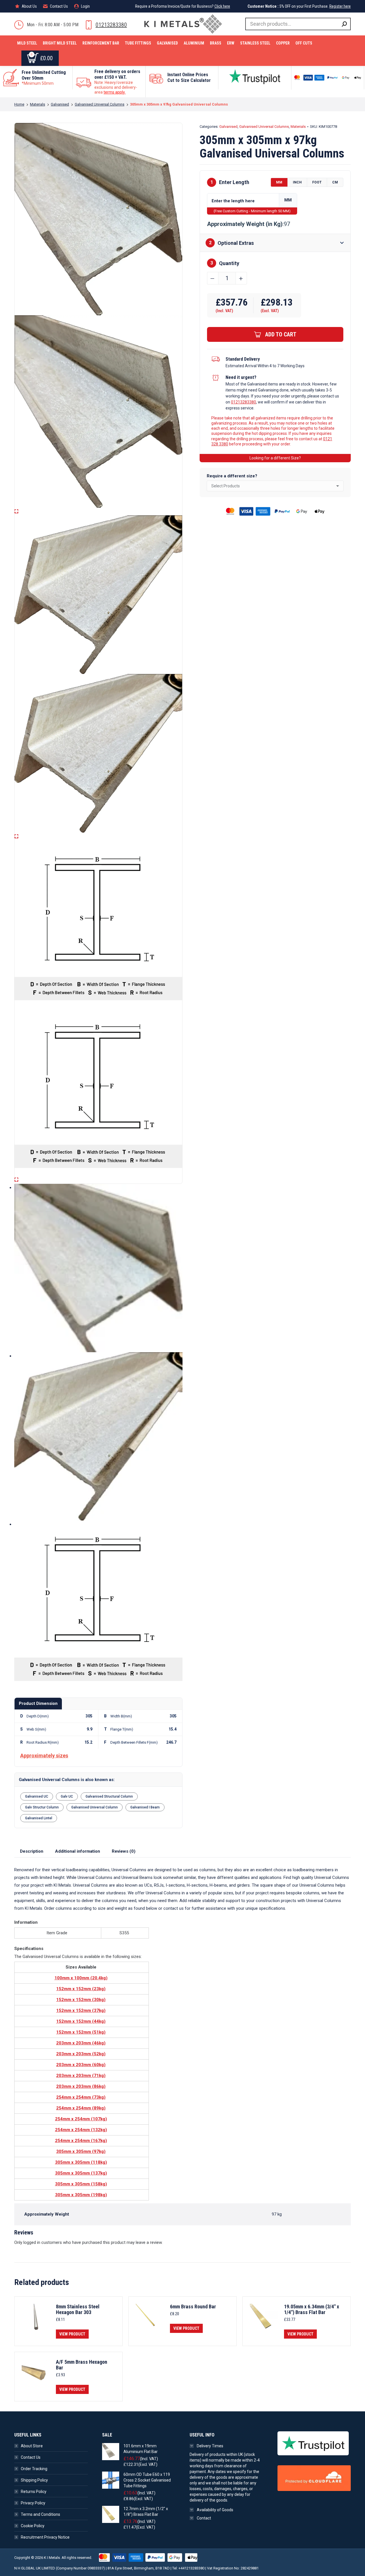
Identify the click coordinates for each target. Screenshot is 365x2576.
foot (317, 182)
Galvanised (228, 127)
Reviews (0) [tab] (124, 1851)
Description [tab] (32, 1851)
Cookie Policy (33, 2526)
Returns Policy (34, 2492)
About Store (32, 2446)
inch (297, 182)
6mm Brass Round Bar (193, 2307)
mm (279, 182)
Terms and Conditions (40, 2514)
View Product (72, 2334)
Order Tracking (34, 2469)
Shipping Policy (34, 2480)
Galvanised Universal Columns (264, 127)
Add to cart (281, 334)
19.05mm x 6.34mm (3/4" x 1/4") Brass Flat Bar (312, 2309)
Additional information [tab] (78, 1851)
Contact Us (31, 2457)
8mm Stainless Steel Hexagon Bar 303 (78, 2309)
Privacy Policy (33, 2503)
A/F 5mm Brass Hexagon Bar (82, 2365)
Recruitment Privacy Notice (45, 2537)
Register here (340, 6)
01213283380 (111, 25)
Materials (298, 127)
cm (335, 182)
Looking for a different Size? (275, 458)
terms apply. (114, 92)
